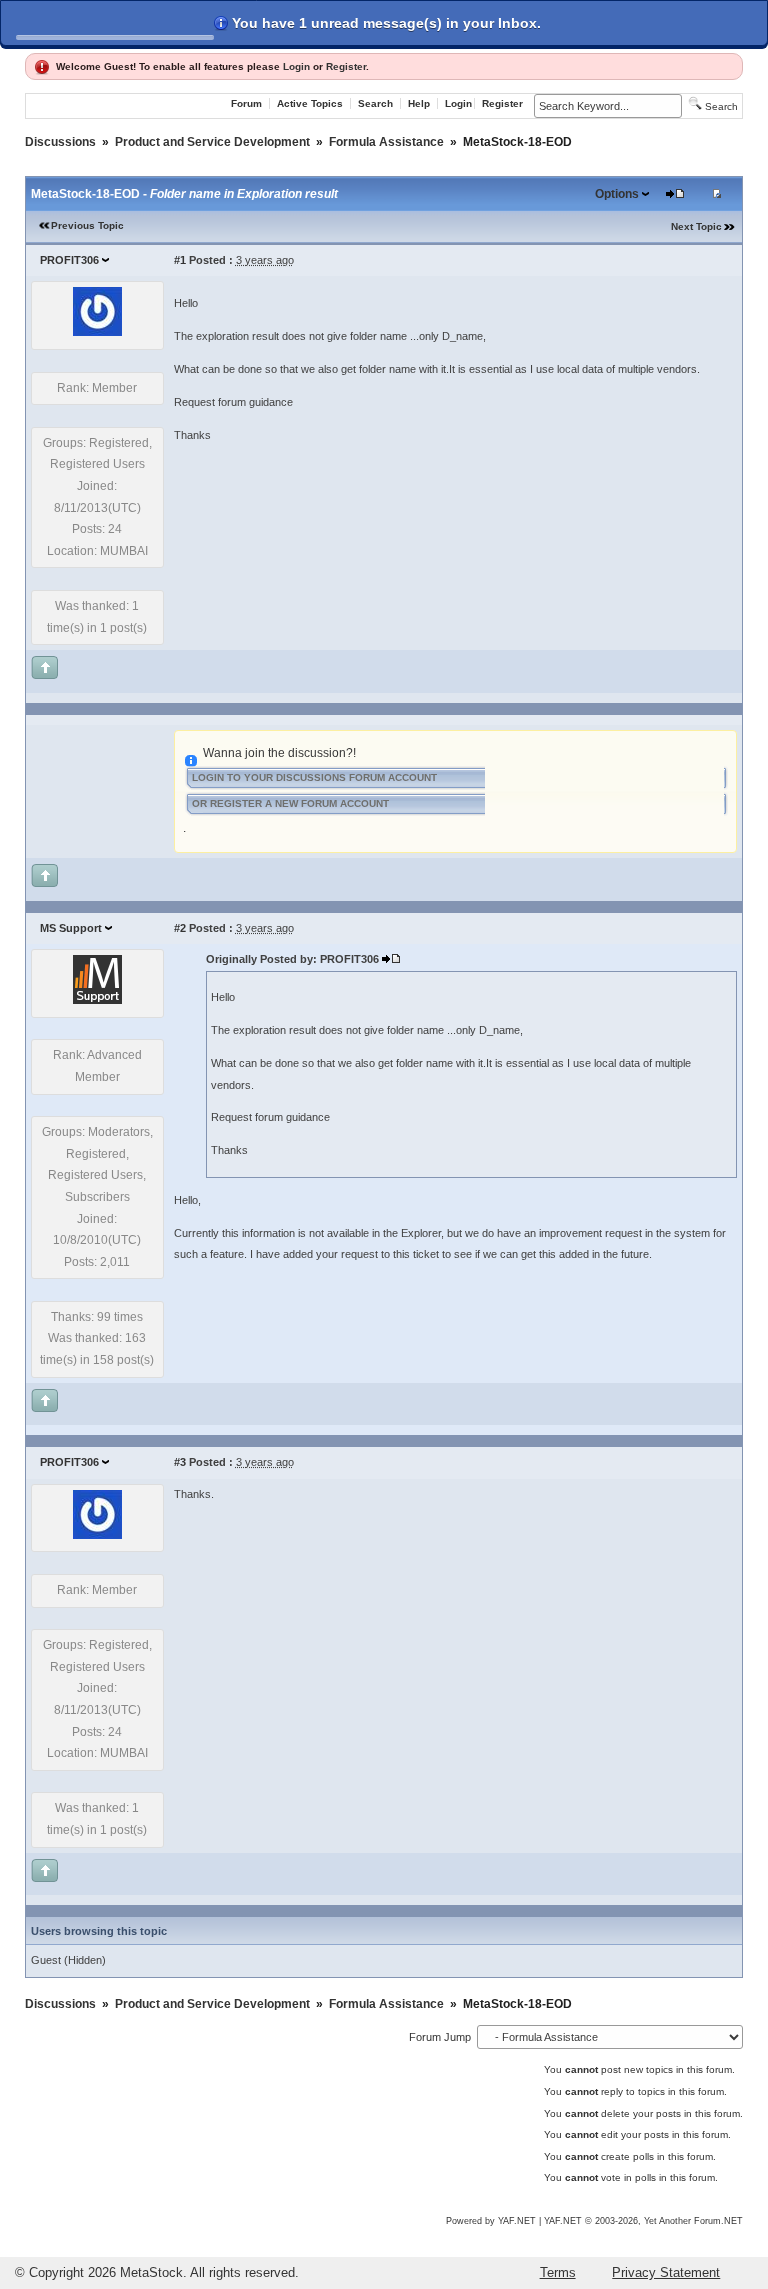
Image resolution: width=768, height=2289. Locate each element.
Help (419, 103)
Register (346, 66)
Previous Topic (87, 225)
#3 (180, 1462)
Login (296, 66)
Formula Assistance (386, 142)
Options (617, 194)
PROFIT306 (69, 260)
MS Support (71, 928)
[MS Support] (97, 1000)
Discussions (60, 142)
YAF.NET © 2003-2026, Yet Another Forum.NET (643, 2221)
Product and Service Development (212, 142)
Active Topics (310, 103)
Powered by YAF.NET (491, 2221)
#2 (180, 928)
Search (375, 103)
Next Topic (696, 226)
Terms (558, 2272)
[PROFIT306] (97, 332)
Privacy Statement (666, 2272)
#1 (180, 260)
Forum (246, 103)
